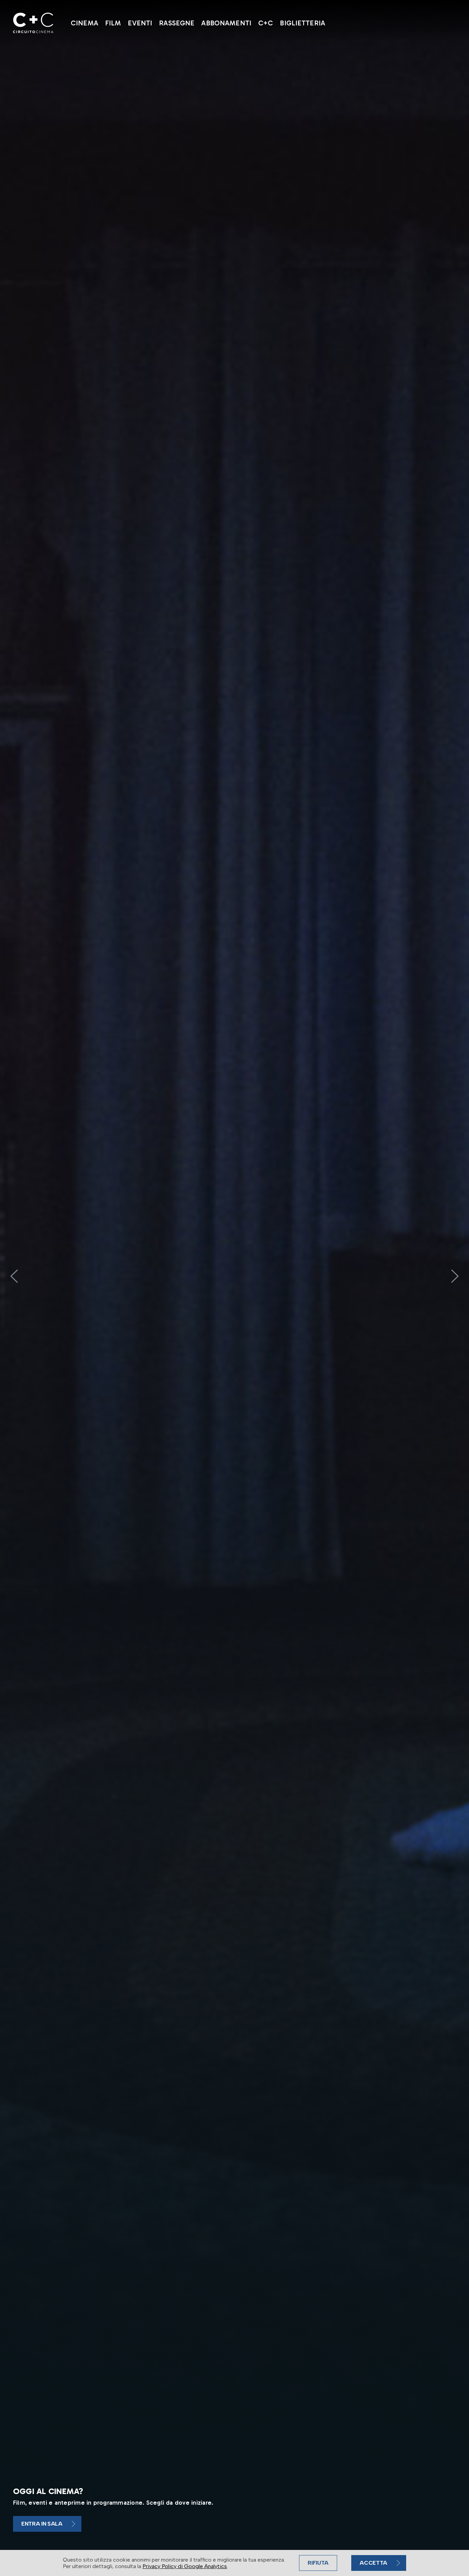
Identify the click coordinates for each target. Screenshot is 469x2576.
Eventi (140, 23)
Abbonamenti (226, 23)
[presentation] (14, 1276)
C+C (266, 23)
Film (113, 23)
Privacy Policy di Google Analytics (185, 2566)
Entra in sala (42, 2524)
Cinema (84, 23)
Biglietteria (302, 23)
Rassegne (177, 23)
